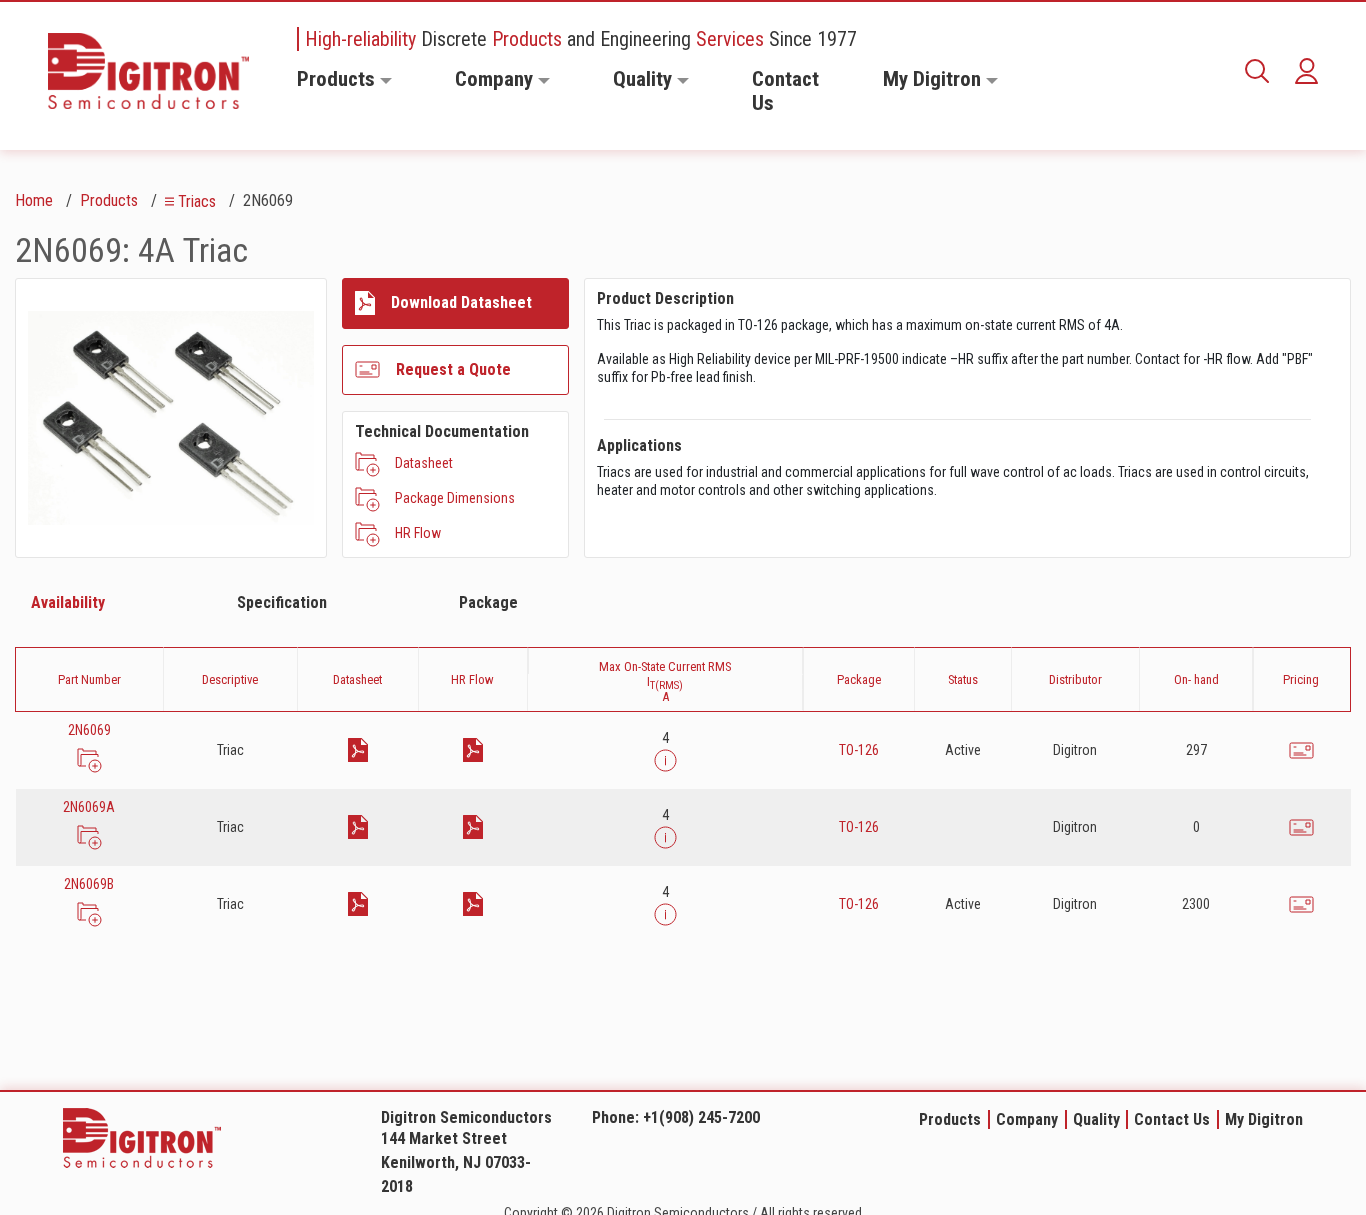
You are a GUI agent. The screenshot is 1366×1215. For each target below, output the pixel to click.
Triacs (197, 201)
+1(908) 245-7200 (701, 1117)
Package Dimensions (455, 498)
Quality (642, 79)
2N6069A (89, 807)
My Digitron (932, 79)
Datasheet (424, 463)
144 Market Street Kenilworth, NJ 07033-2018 (456, 1162)
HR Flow (418, 533)
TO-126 (859, 750)
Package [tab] (488, 602)
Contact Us (785, 91)
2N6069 (89, 730)
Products (336, 79)
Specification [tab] (282, 602)
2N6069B (89, 884)
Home (34, 200)
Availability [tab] (68, 602)
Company (494, 79)
